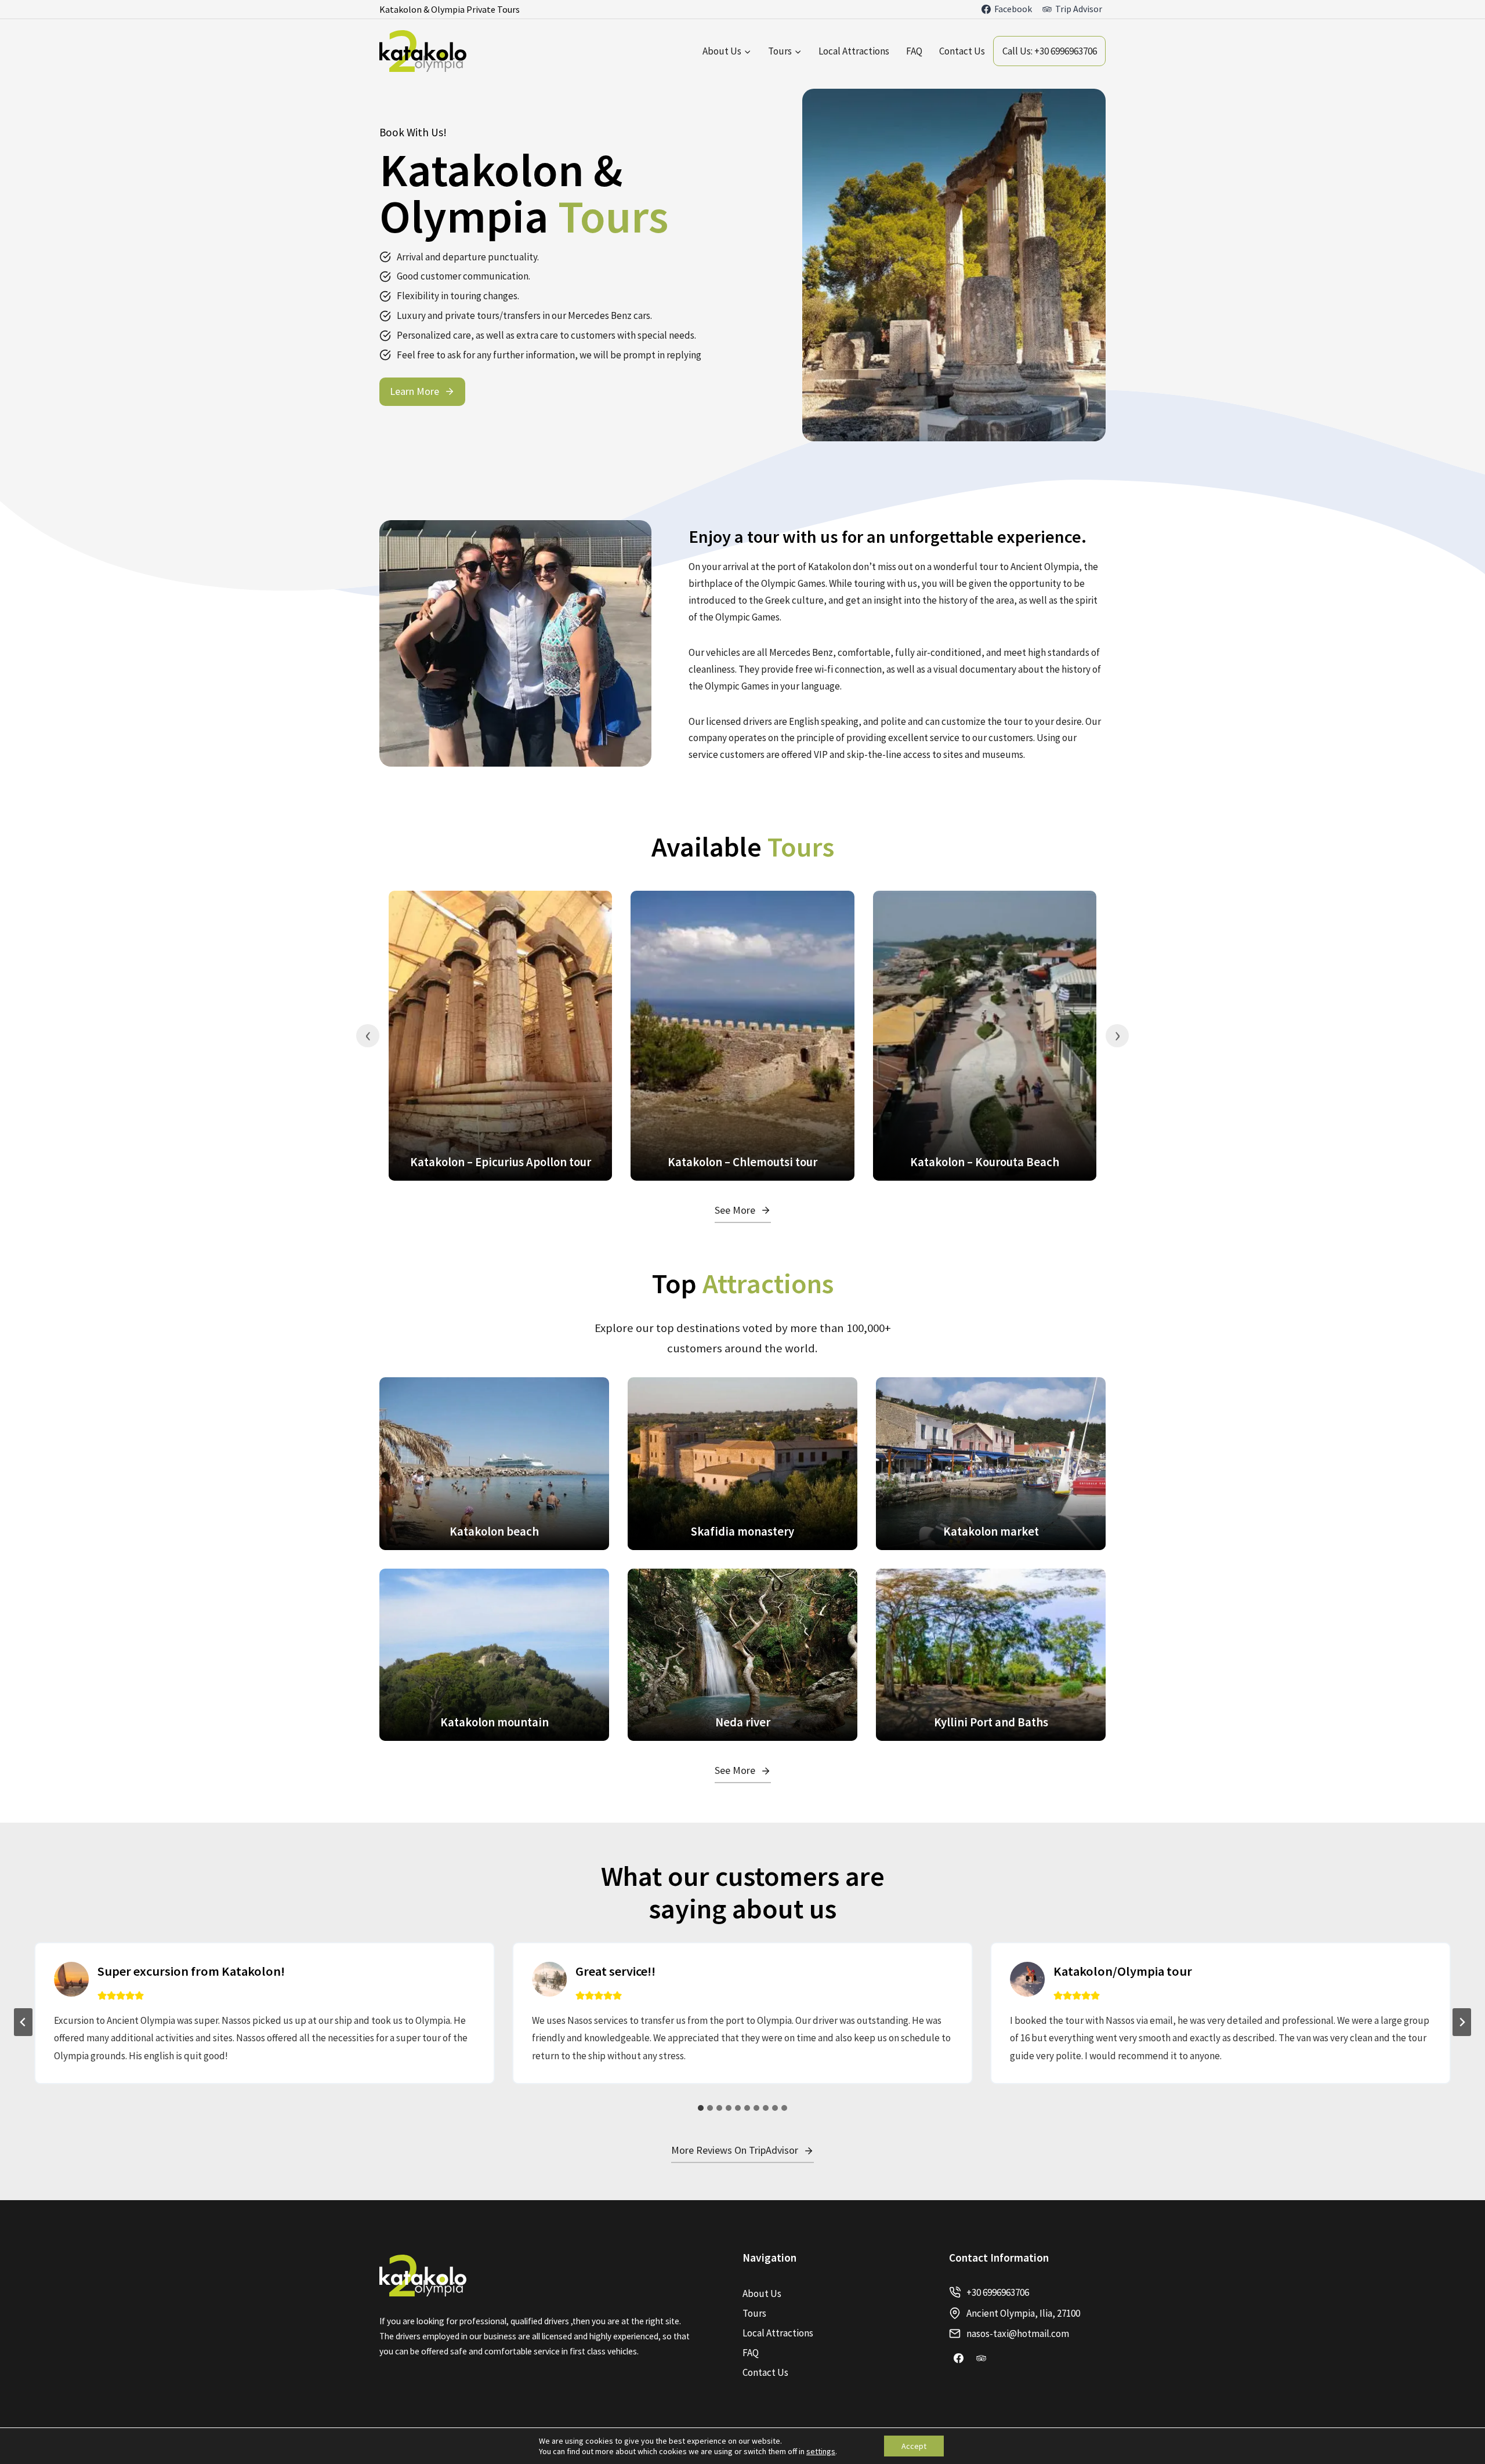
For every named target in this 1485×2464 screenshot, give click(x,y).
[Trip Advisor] (981, 2358)
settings (821, 2451)
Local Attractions (854, 51)
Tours (754, 2313)
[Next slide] (1462, 2022)
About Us (762, 2294)
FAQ (914, 51)
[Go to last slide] (23, 2022)
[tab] (701, 2108)
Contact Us (962, 51)
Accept (914, 2446)
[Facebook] (959, 2358)
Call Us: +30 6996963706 (1050, 51)
